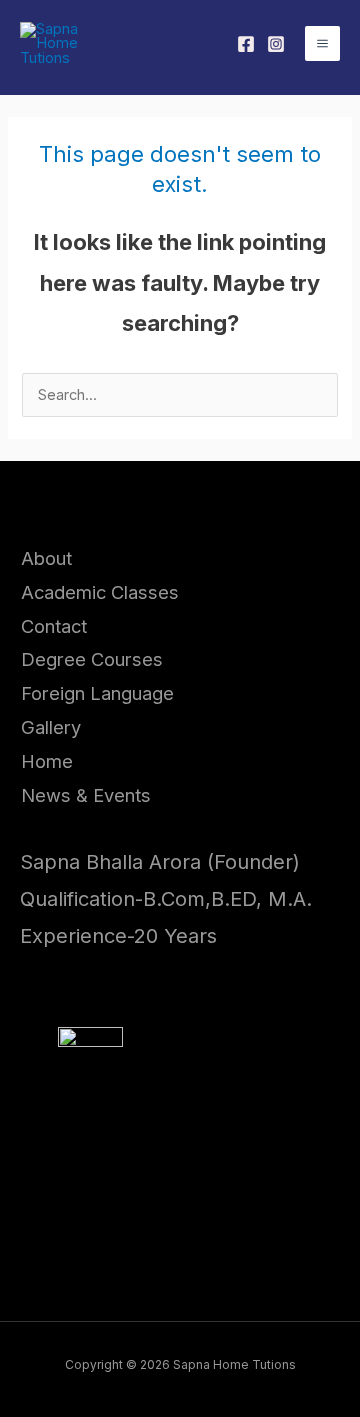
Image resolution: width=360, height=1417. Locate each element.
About (46, 558)
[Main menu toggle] (322, 43)
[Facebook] (246, 44)
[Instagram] (276, 44)
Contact (54, 626)
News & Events (86, 795)
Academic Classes (100, 592)
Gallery (51, 727)
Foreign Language (97, 693)
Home (47, 761)
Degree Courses (92, 659)
